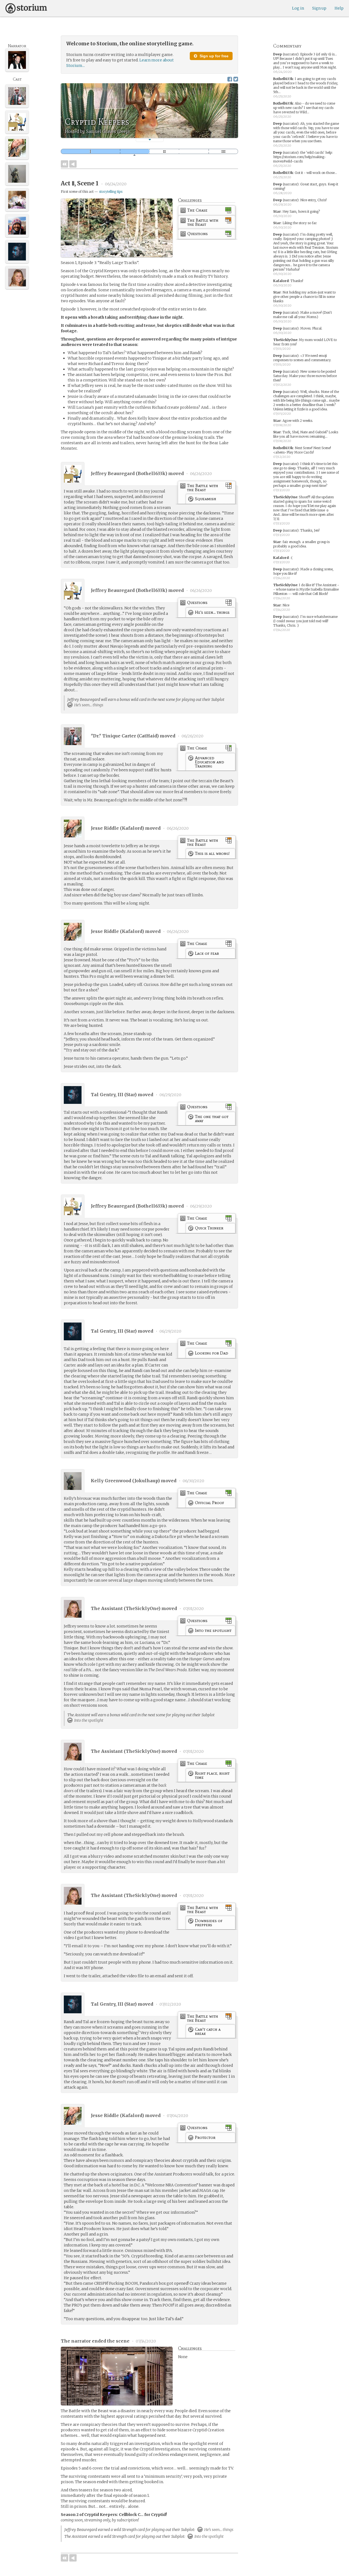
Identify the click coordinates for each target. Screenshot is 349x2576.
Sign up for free (213, 56)
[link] (207, 211)
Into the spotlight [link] (88, 1720)
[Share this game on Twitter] (236, 79)
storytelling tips (111, 192)
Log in (298, 8)
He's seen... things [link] (88, 705)
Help (339, 8)
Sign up (319, 8)
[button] (150, 140)
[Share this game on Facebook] (230, 79)
